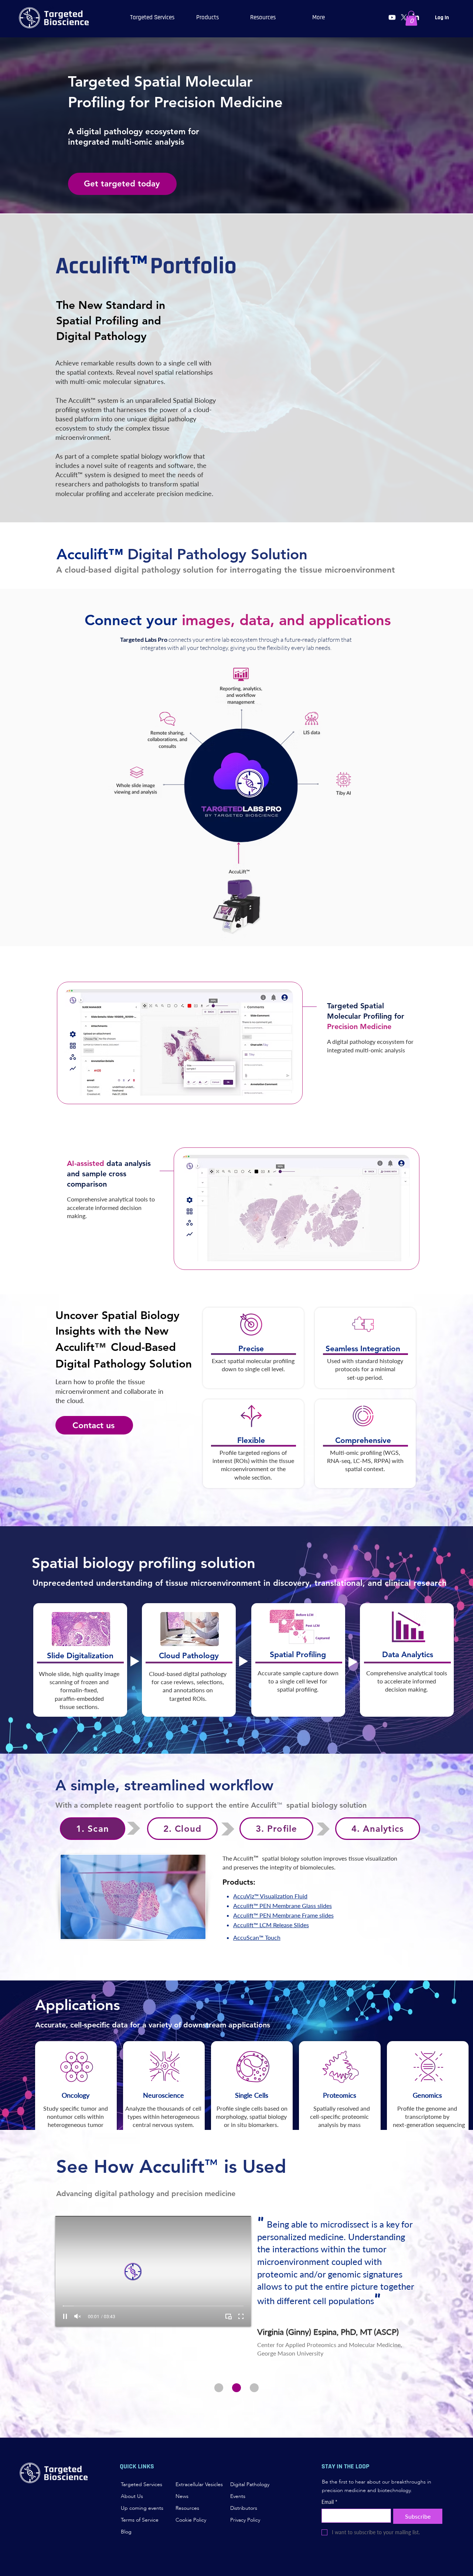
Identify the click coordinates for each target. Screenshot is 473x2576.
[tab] (93, 1829)
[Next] (430, 2306)
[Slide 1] (219, 2388)
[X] (404, 17)
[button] (208, 17)
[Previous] (43, 2306)
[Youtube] (392, 17)
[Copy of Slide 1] (236, 2388)
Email (329, 2502)
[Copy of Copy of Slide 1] (254, 2388)
